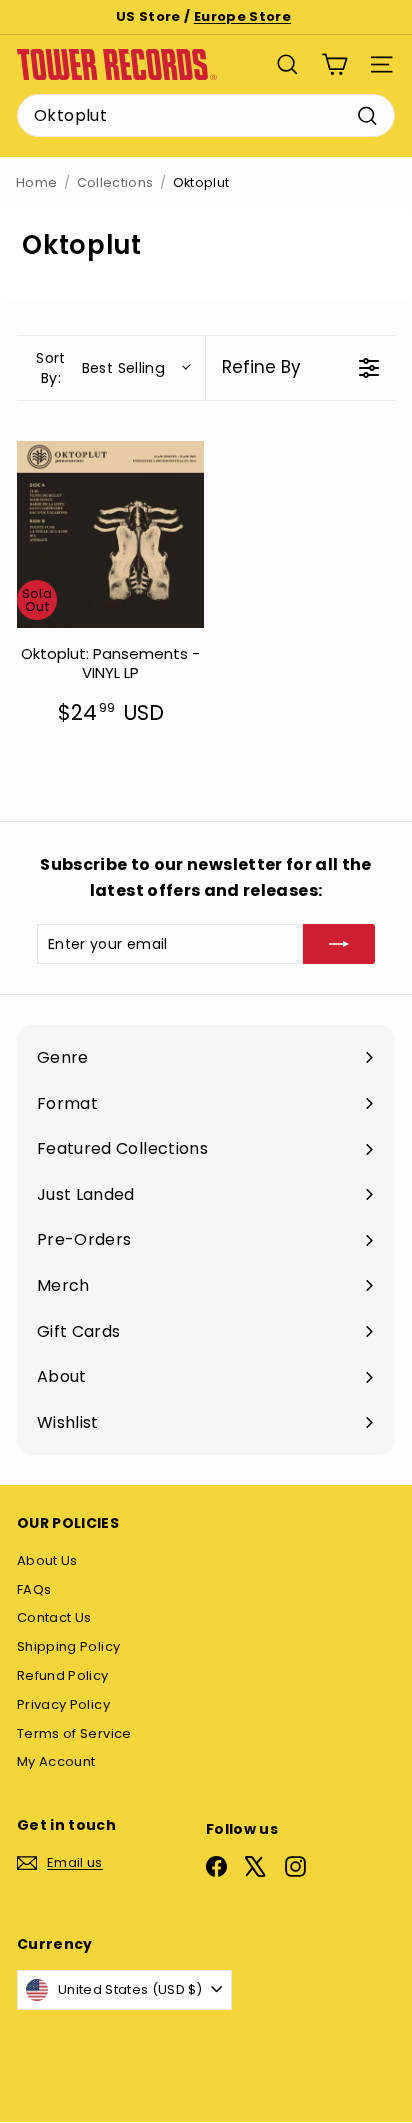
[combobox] (206, 116)
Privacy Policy (63, 1704)
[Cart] (334, 64)
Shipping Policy (68, 1646)
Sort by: (100, 368)
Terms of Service (74, 1733)
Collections (115, 182)
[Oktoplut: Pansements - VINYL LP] (110, 534)
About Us (47, 1560)
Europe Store (242, 16)
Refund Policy (63, 1675)
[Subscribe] (339, 944)
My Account (56, 1761)
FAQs (34, 1589)
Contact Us (54, 1617)
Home (36, 182)
